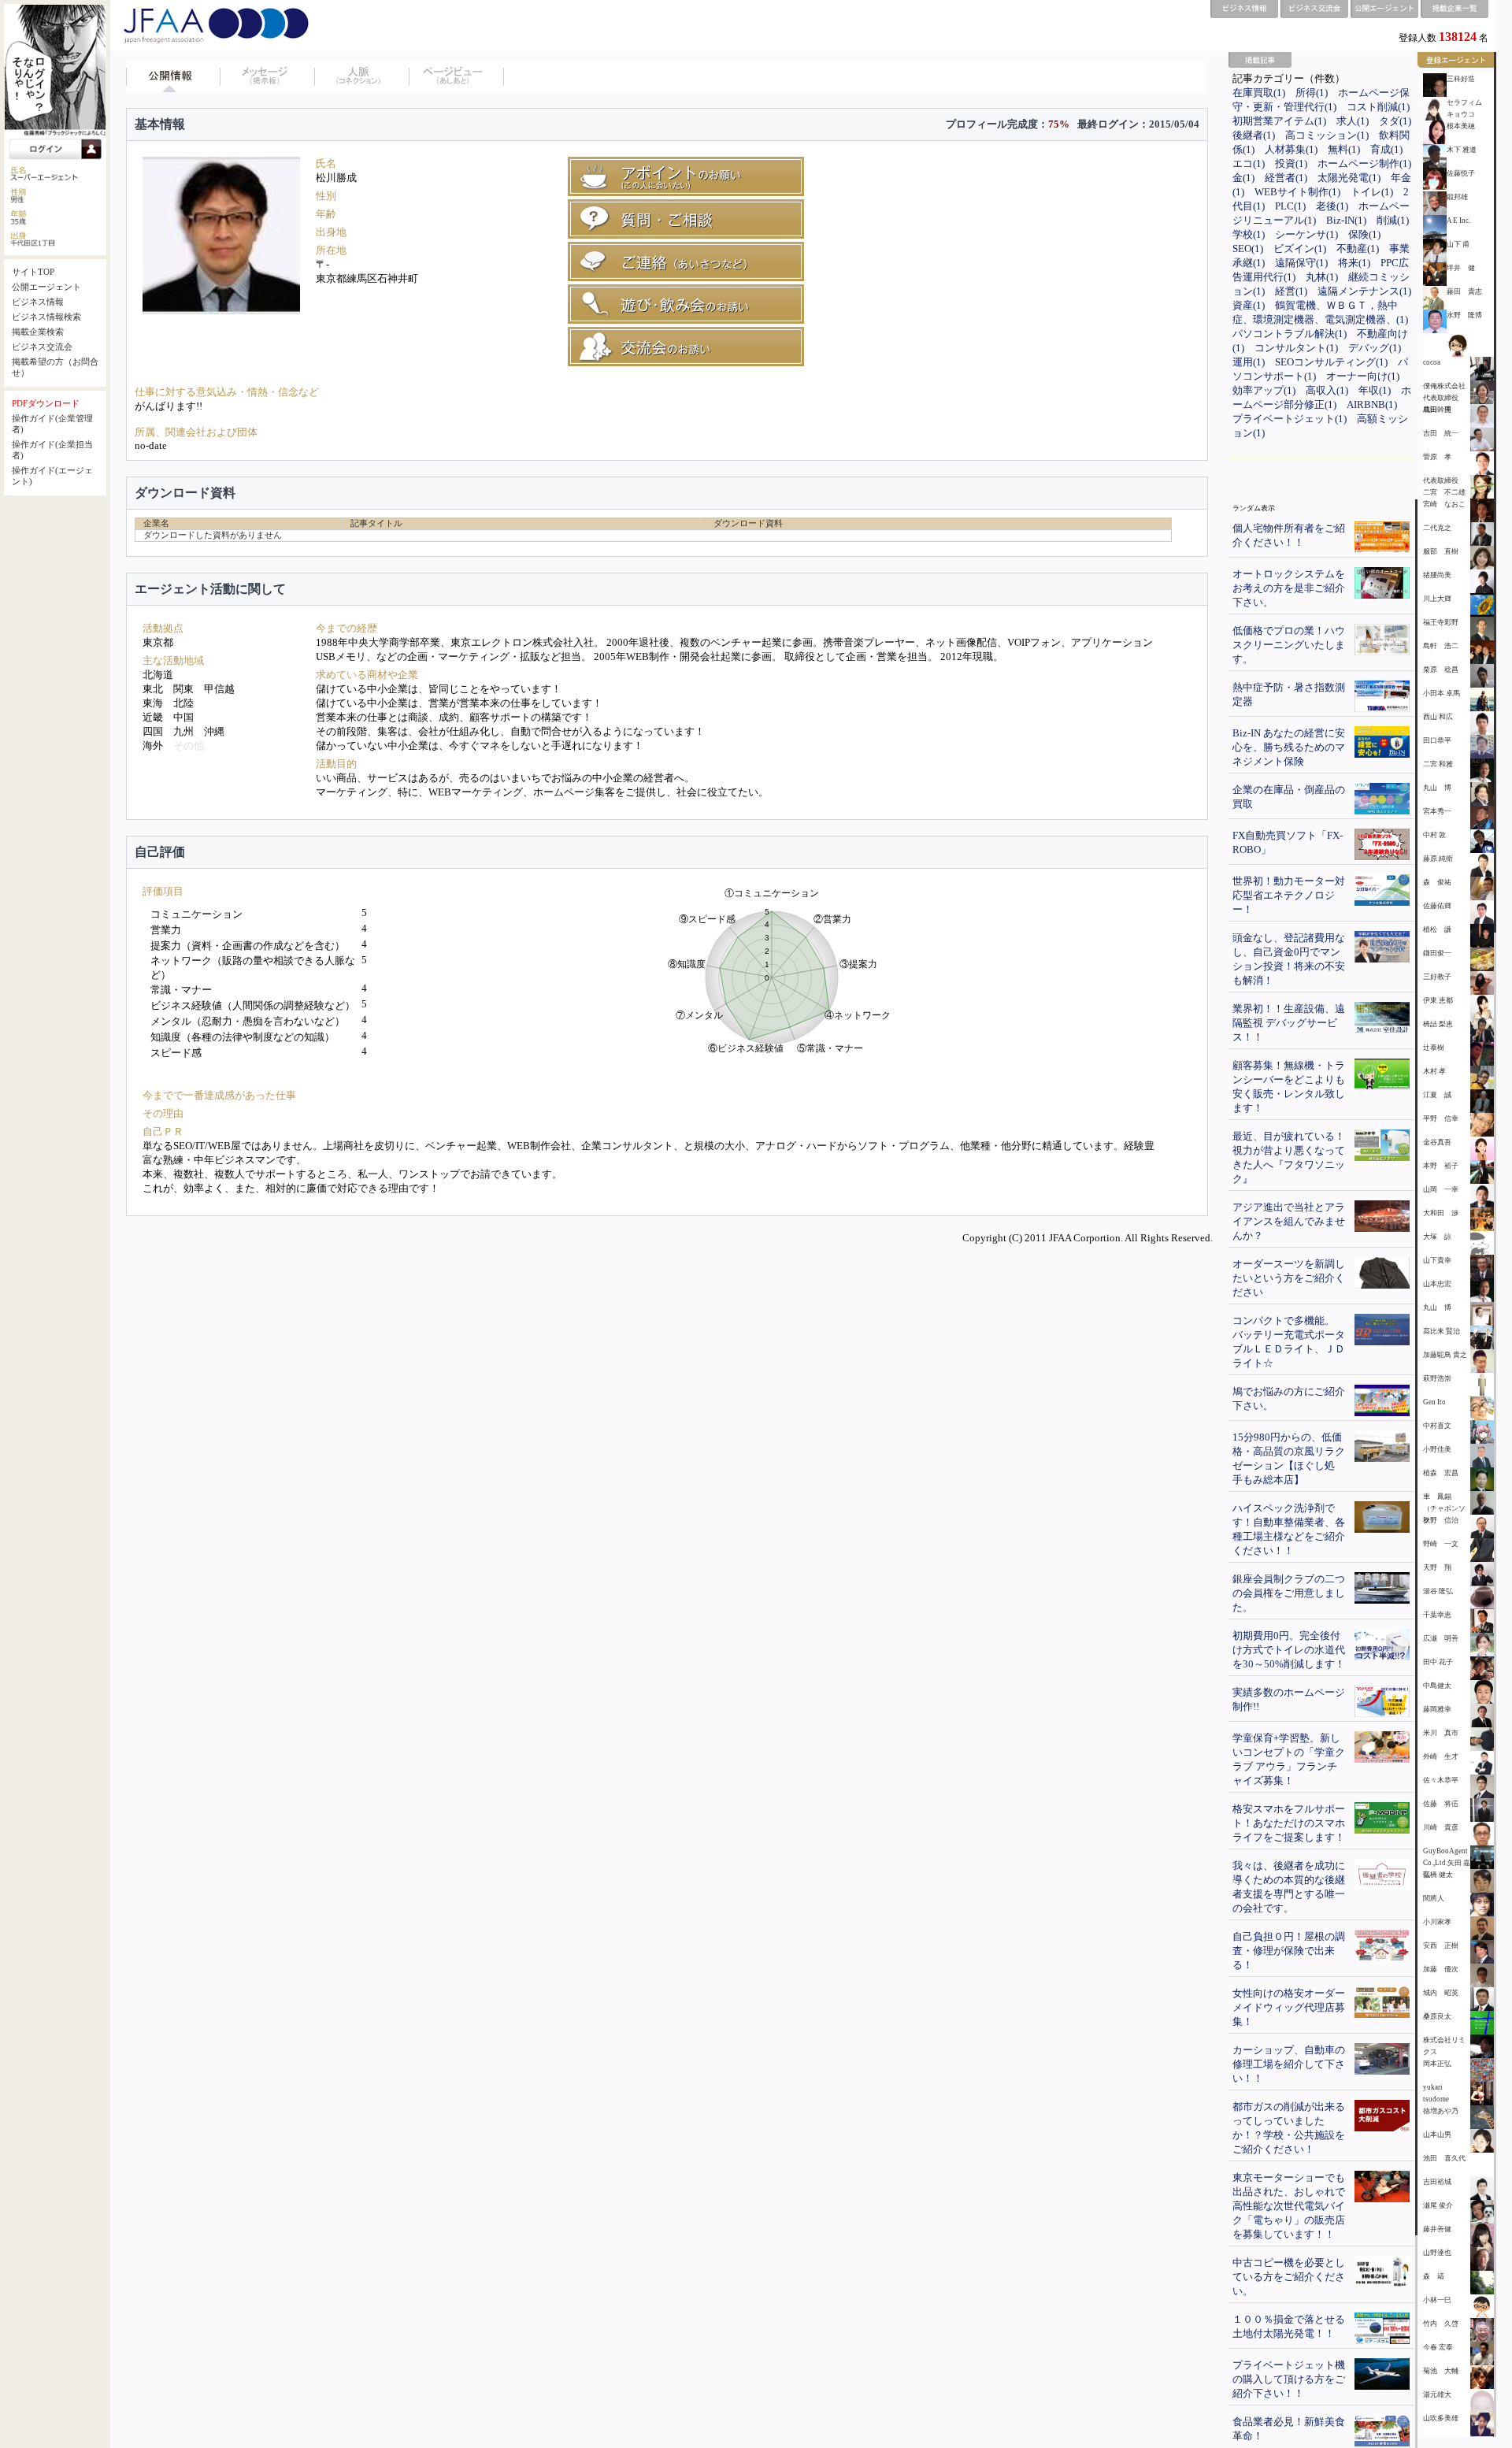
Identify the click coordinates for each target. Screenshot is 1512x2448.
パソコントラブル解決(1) (1290, 334)
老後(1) (1332, 206)
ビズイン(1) (1300, 249)
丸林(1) (1322, 277)
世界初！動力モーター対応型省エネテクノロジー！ (1289, 895)
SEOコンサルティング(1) (1331, 362)
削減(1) (1393, 220)
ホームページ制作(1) (1364, 163)
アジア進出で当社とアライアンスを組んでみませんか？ (1289, 1221)
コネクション (362, 76)
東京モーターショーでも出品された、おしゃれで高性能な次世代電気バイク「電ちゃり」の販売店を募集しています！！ (1289, 2206)
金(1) (1243, 178)
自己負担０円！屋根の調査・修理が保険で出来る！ (1289, 1951)
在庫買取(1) (1259, 93)
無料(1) (1344, 149)
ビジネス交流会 (42, 347)
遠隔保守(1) (1301, 263)
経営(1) (1291, 291)
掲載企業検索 (38, 332)
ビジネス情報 (38, 302)
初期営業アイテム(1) (1279, 121)
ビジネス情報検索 (46, 317)
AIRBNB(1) (1372, 404)
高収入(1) (1327, 390)
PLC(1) (1290, 206)
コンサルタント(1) (1296, 348)
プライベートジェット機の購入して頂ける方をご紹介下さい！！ (1289, 2379)
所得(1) (1312, 93)
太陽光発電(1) (1349, 178)
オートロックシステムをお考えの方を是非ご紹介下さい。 (1289, 588)
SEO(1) (1248, 249)
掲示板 (268, 76)
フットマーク (457, 76)
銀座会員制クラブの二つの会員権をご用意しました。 (1289, 1593)
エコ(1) (1249, 163)
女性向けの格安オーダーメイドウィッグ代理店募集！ (1289, 2007)
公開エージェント (46, 287)
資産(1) (1249, 305)
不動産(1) (1358, 249)
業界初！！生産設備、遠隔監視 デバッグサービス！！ (1289, 1023)
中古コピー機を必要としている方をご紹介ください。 (1289, 2277)
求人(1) (1353, 121)
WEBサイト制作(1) (1297, 192)
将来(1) (1354, 263)
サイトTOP (33, 272)
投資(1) (1291, 163)
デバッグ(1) (1375, 348)
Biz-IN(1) (1346, 220)
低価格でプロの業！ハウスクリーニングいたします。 (1289, 645)
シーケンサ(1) (1306, 234)
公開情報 (173, 76)
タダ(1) (1395, 121)
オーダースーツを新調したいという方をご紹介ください (1289, 1278)
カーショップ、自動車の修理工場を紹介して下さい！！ (1289, 2064)
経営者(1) (1286, 178)
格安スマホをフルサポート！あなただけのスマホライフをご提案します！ (1289, 1823)
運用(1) (1249, 362)
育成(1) (1386, 149)
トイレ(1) (1372, 192)
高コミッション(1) (1327, 135)
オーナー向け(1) (1363, 376)
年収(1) (1375, 390)
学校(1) (1249, 234)
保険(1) (1364, 234)
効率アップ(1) (1264, 390)
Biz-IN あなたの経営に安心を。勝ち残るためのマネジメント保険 (1289, 747)
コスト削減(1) (1378, 107)
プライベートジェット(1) (1290, 419)
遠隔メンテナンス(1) (1364, 291)
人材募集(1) (1291, 149)
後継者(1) (1254, 135)
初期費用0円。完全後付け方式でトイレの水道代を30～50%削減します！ (1289, 1650)
